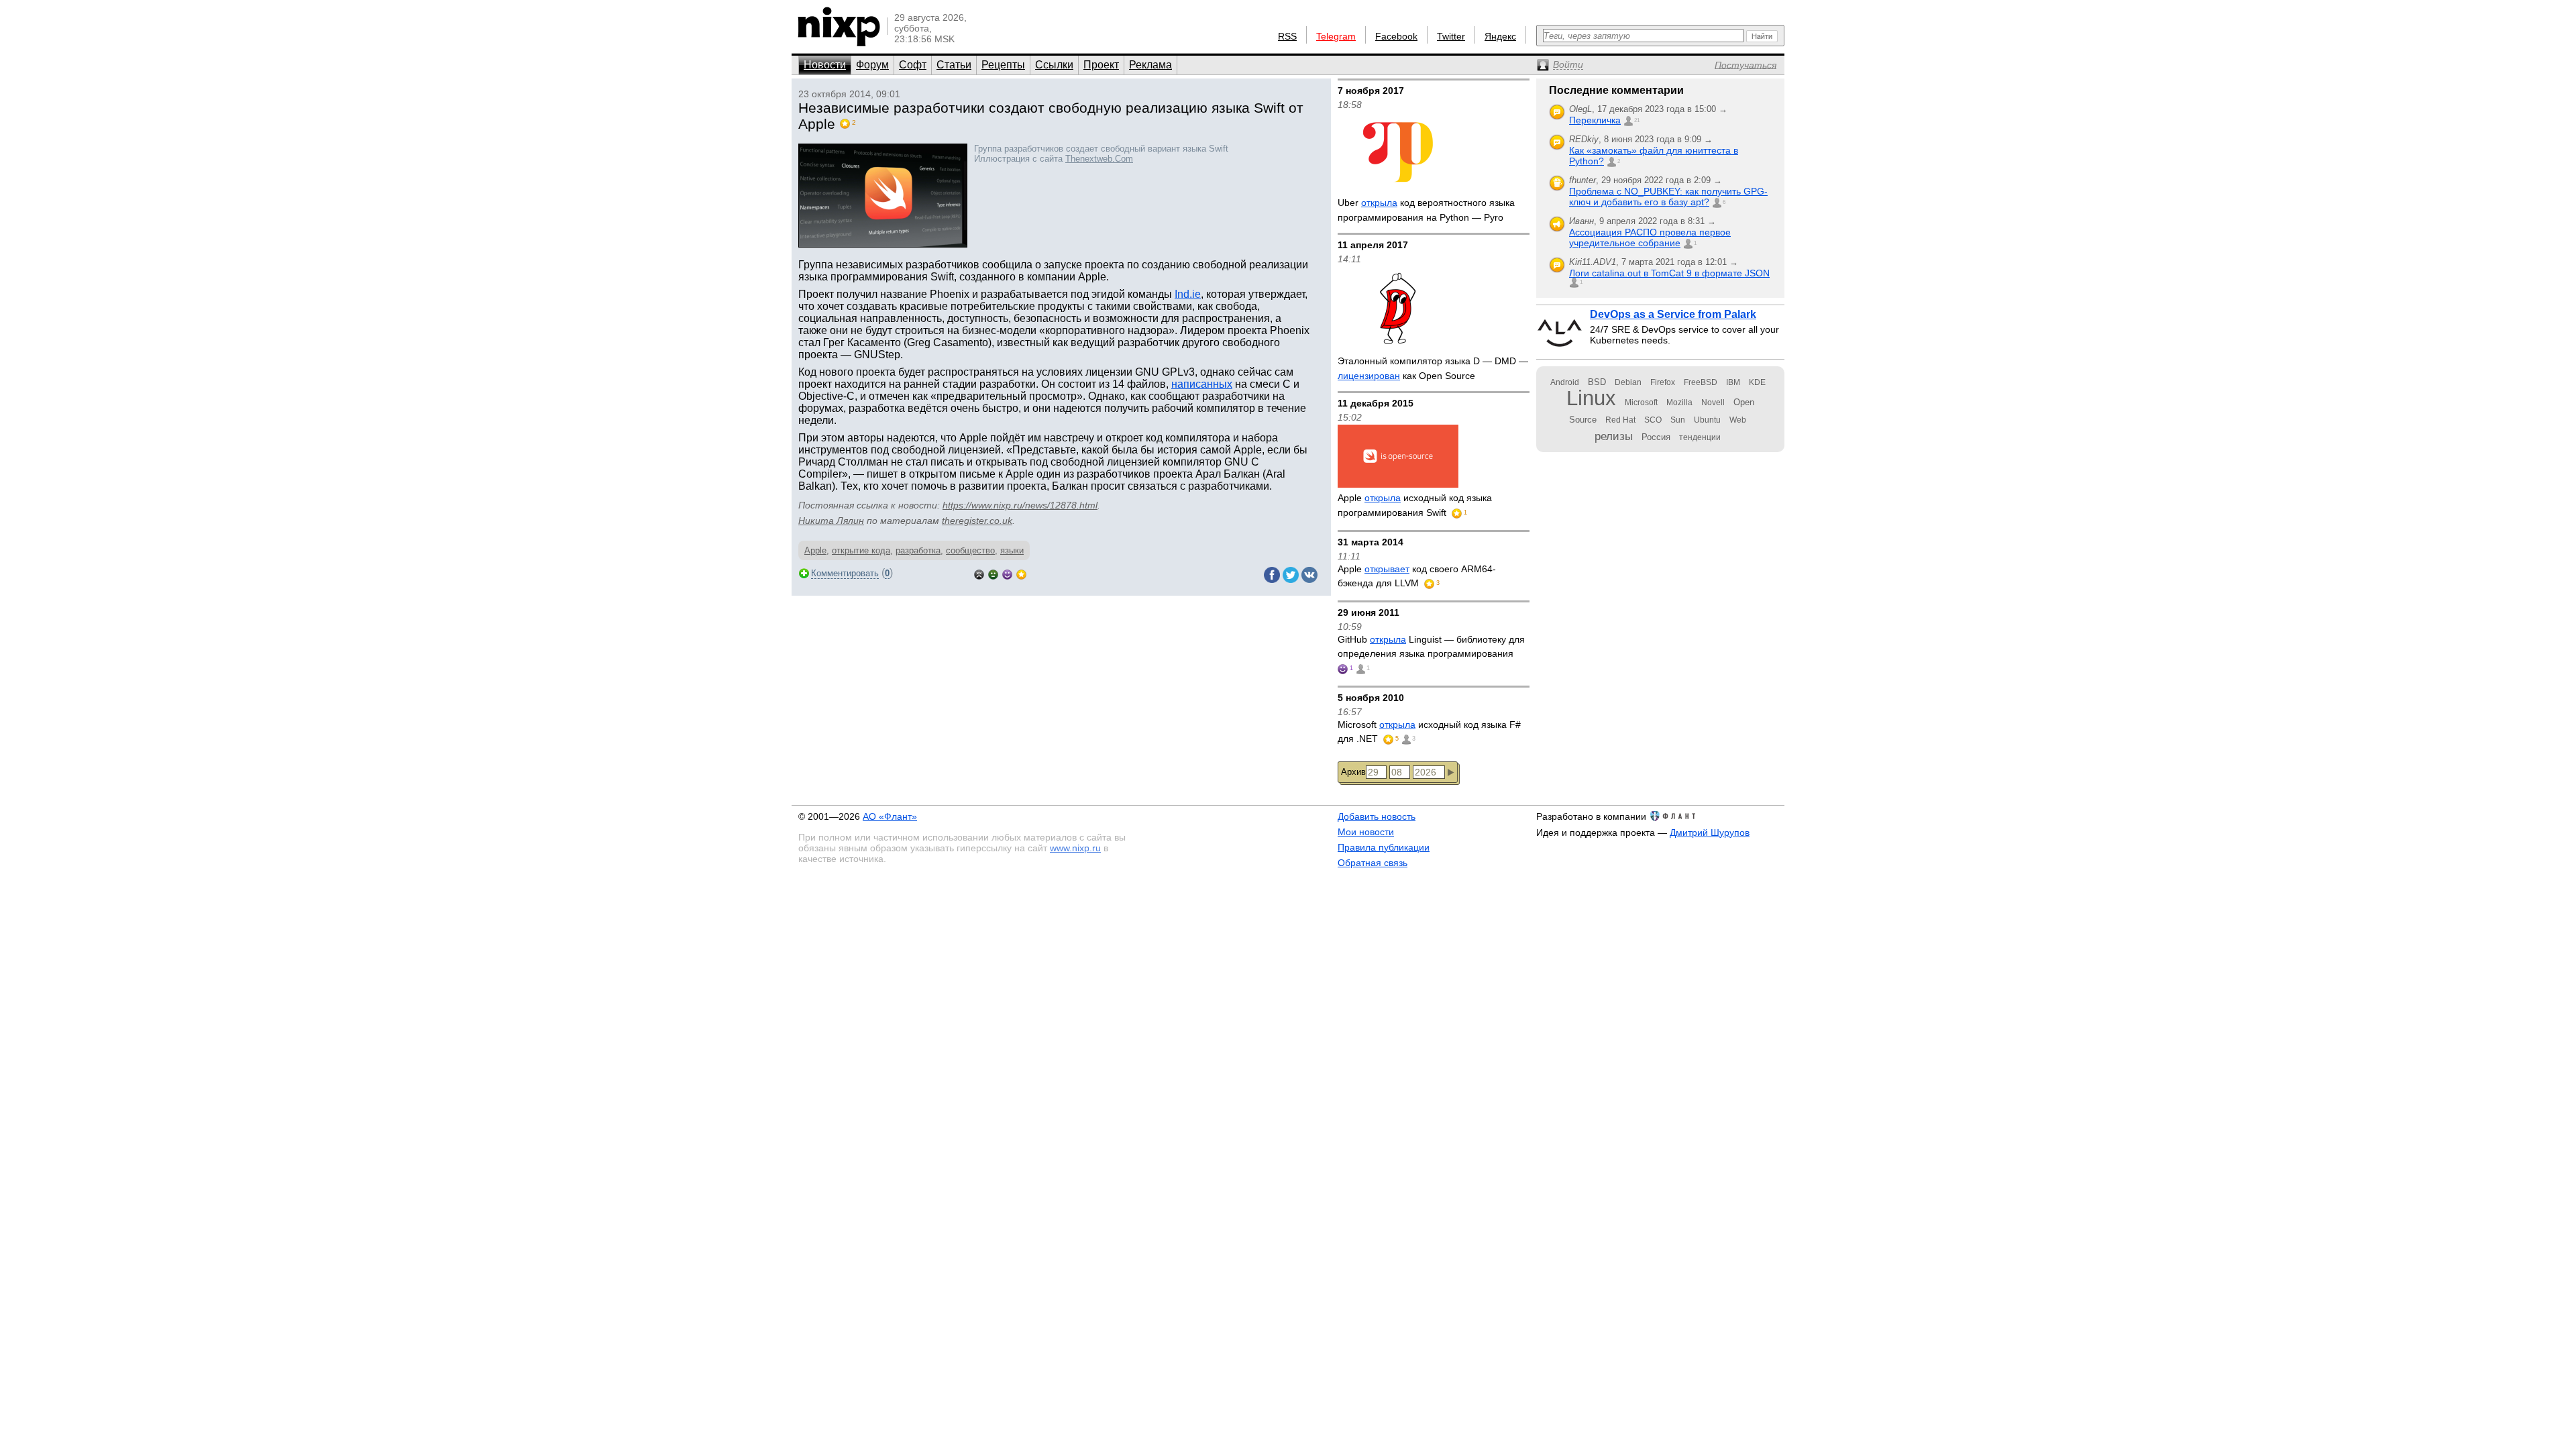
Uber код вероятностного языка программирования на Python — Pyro (1426, 210)
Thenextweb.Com (1099, 159)
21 (1637, 120)
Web (1738, 420)
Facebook (1396, 36)
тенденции (1700, 437)
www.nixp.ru (1075, 848)
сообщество (970, 550)
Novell (1713, 402)
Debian (1628, 382)
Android (1565, 382)
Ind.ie (1188, 294)
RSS (1287, 36)
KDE (1757, 382)
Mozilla (1679, 402)
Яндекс (1500, 36)
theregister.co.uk (977, 521)
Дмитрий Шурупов (1710, 833)
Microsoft (1641, 402)
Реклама (1150, 65)
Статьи (954, 65)
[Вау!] (1021, 573)
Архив (1353, 772)
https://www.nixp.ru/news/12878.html (1020, 505)
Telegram (1336, 36)
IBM (1733, 382)
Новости (825, 65)
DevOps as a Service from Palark (1673, 314)
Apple (815, 550)
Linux (1591, 398)
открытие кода (861, 550)
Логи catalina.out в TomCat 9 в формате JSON (1669, 273)
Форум (872, 65)
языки (1012, 550)
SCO (1653, 420)
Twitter (1451, 36)
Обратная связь (1373, 863)
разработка (918, 550)
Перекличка (1595, 120)
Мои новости (1366, 832)
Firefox (1663, 382)
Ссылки (1054, 65)
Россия (1656, 437)
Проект (1101, 65)
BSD (1597, 382)
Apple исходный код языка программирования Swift (1415, 505)
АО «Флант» (890, 816)
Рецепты (1003, 65)
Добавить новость (1377, 816)
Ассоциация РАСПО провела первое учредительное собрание (1650, 237)
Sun (1678, 420)
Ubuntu (1707, 420)
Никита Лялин (831, 521)
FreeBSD (1701, 382)
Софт (913, 65)
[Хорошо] (1007, 573)
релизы (1614, 436)
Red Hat (1620, 420)
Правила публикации (1384, 847)
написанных (1202, 384)
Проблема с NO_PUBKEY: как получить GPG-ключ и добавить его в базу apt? (1668, 197)
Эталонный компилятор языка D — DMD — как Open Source (1433, 368)
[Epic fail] (979, 573)
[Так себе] (993, 573)
